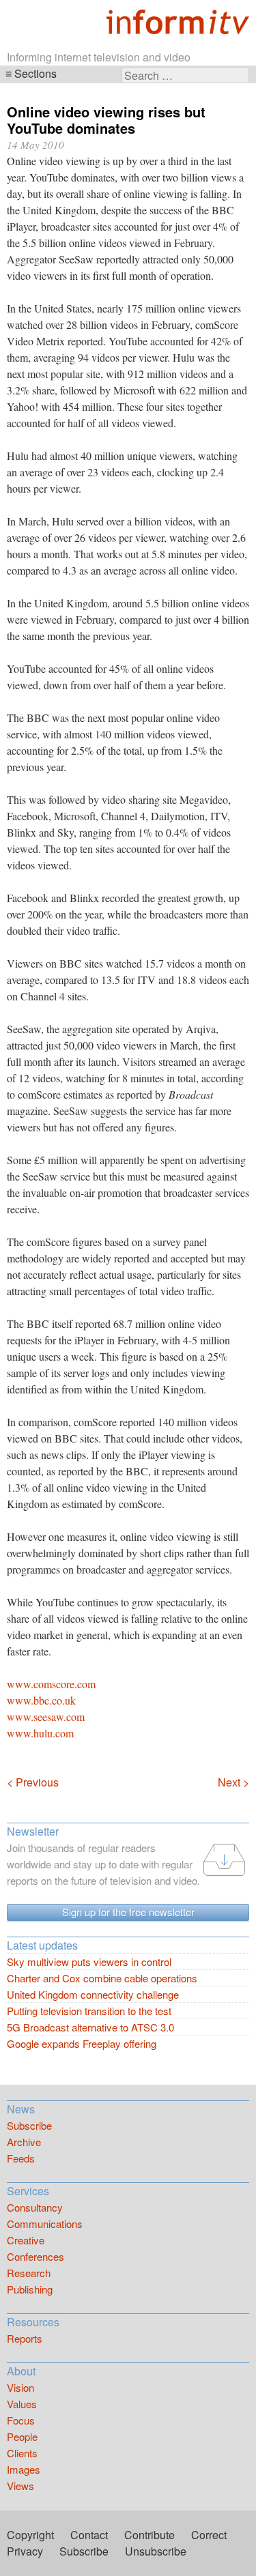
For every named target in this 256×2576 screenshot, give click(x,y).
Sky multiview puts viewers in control (89, 1962)
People (22, 2436)
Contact (89, 2535)
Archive (24, 2142)
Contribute (150, 2535)
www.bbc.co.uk (41, 1700)
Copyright (30, 2535)
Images (24, 2469)
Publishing (30, 2289)
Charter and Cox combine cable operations (102, 1978)
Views (20, 2486)
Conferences (35, 2256)
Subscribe (29, 2125)
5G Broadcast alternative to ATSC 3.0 (90, 2027)
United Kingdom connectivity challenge (93, 1994)
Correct (209, 2535)
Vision (20, 2387)
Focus (21, 2420)
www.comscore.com (51, 1684)
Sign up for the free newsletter (128, 1912)
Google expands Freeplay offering (82, 2043)
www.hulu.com (40, 1733)
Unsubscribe (156, 2551)
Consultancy (35, 2207)
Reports (25, 2338)
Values (22, 2404)
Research (29, 2273)
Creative (26, 2240)
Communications (45, 2224)
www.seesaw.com (46, 1717)
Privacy (25, 2551)
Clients (22, 2453)
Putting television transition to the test (89, 2011)
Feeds (21, 2158)
